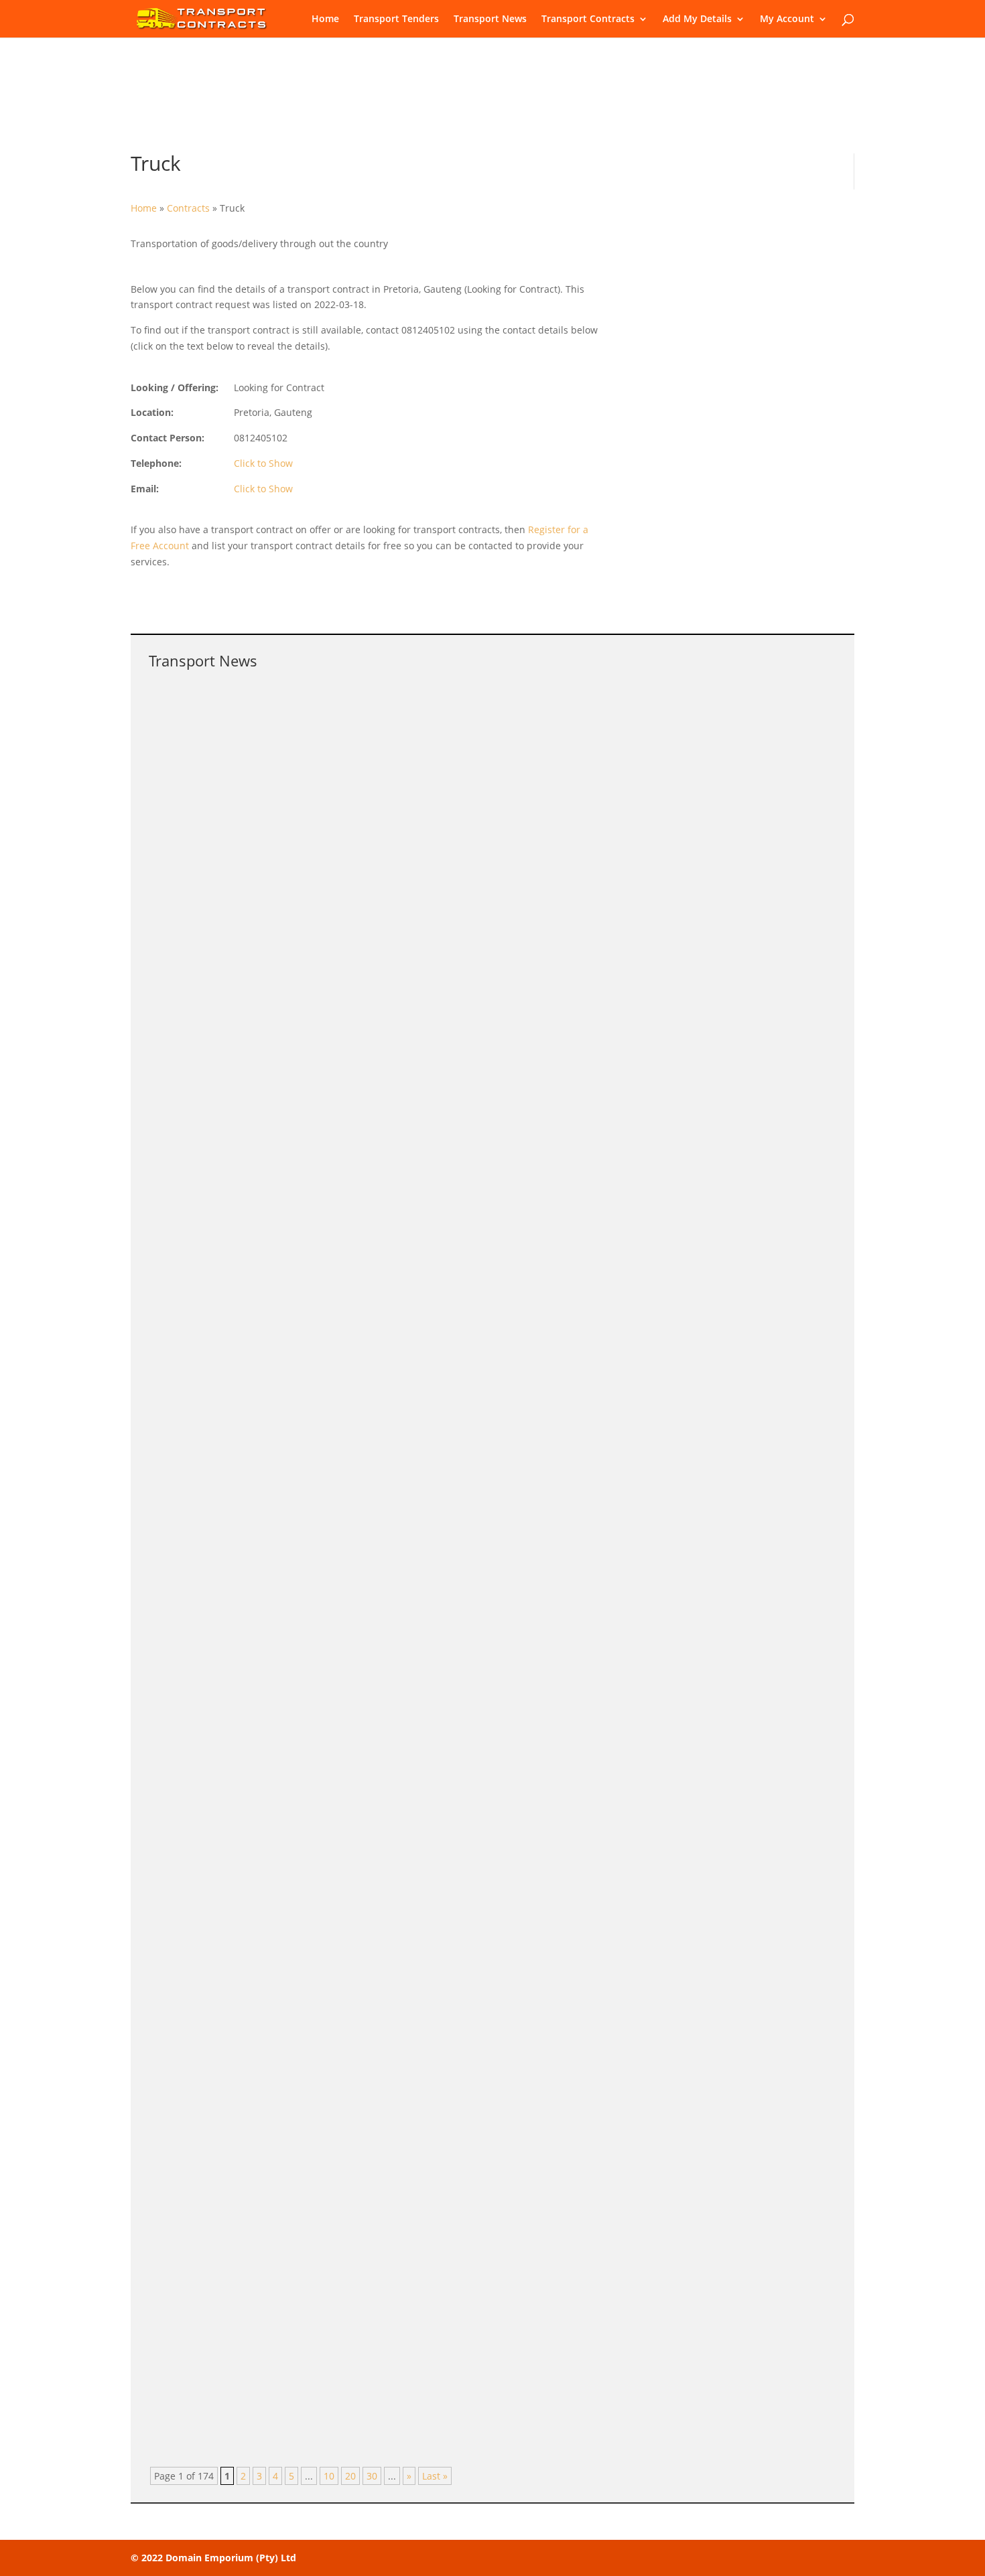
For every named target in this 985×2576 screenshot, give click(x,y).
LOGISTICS (315, 1677)
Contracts (188, 208)
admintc (194, 734)
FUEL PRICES (319, 1476)
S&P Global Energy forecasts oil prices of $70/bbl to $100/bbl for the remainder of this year (418, 1455)
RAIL (301, 1322)
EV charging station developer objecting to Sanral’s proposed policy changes (377, 1068)
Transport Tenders (396, 19)
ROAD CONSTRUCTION (337, 2016)
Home (325, 19)
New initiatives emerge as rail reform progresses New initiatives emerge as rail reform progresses (439, 1301)
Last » (435, 2476)
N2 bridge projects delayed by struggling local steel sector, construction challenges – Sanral (420, 1826)
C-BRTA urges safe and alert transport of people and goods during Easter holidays (392, 714)
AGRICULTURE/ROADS (338, 2185)
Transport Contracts (588, 19)
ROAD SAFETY (322, 734)
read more (186, 817)
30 (372, 2476)
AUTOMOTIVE (322, 1089)
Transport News (490, 19)
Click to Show (263, 463)
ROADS (307, 1846)
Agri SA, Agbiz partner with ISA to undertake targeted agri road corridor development (400, 2165)
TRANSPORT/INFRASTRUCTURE (360, 919)
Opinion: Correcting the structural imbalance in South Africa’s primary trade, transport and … (423, 1656)
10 (329, 2476)
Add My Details (697, 19)
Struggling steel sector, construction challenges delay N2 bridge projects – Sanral (390, 899)
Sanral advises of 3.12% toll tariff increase (280, 2334)
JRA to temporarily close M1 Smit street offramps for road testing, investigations (387, 1995)
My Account (787, 19)
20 (350, 2476)
